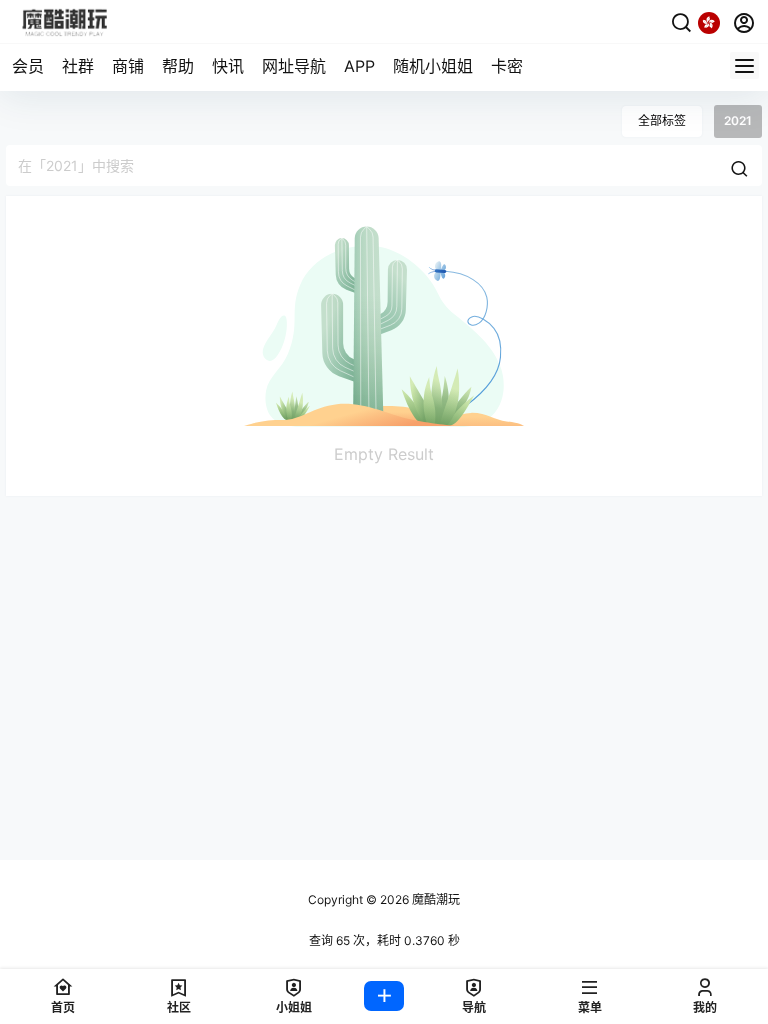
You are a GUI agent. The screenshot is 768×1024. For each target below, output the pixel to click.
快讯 (228, 66)
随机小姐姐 (433, 66)
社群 (78, 66)
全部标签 (662, 120)
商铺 (128, 66)
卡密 (507, 66)
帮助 (178, 66)
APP (359, 66)
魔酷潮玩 (434, 899)
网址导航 (294, 66)
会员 (28, 66)
